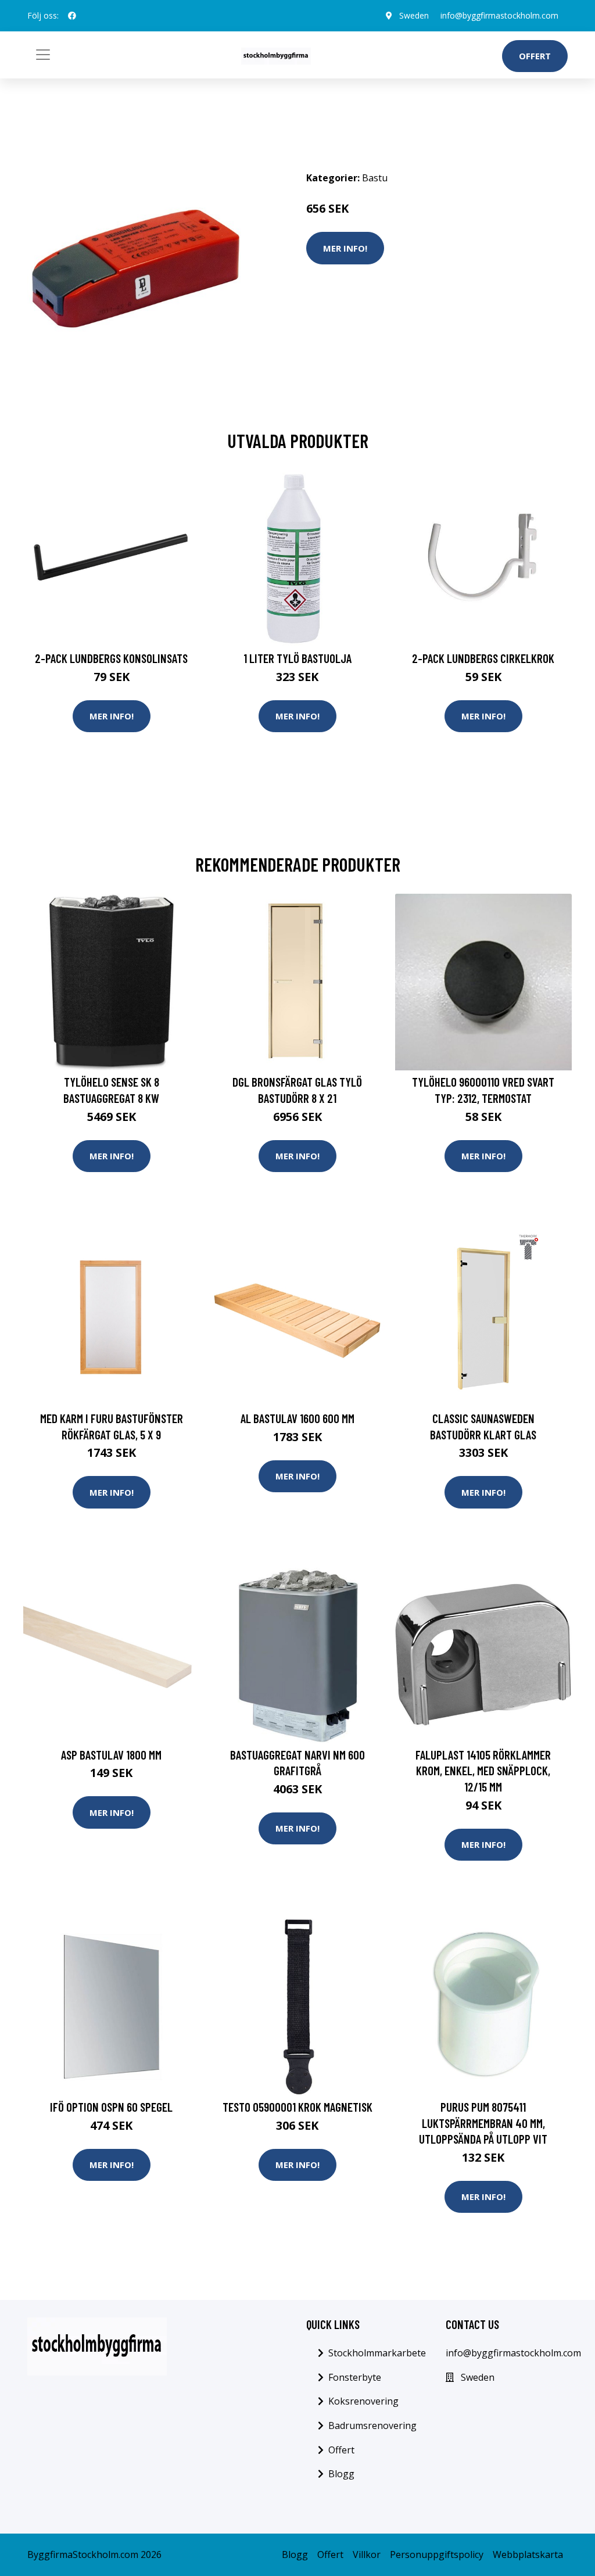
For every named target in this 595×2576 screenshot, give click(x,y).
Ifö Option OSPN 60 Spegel (111, 2107)
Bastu (375, 178)
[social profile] (72, 16)
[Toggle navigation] (43, 55)
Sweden (414, 15)
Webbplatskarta (528, 2554)
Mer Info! (345, 248)
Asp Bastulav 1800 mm (111, 1755)
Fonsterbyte (355, 2377)
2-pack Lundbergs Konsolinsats (111, 658)
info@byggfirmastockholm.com (499, 15)
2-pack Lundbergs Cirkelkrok (483, 658)
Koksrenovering (363, 2401)
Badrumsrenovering (372, 2425)
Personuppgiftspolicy (437, 2554)
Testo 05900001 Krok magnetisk (297, 2107)
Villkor (367, 2554)
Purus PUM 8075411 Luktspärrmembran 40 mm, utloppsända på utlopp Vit (483, 2123)
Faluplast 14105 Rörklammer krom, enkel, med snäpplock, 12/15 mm (483, 1771)
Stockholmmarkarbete (377, 2353)
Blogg (341, 2474)
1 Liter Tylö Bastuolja (297, 658)
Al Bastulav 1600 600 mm (297, 1418)
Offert (535, 56)
